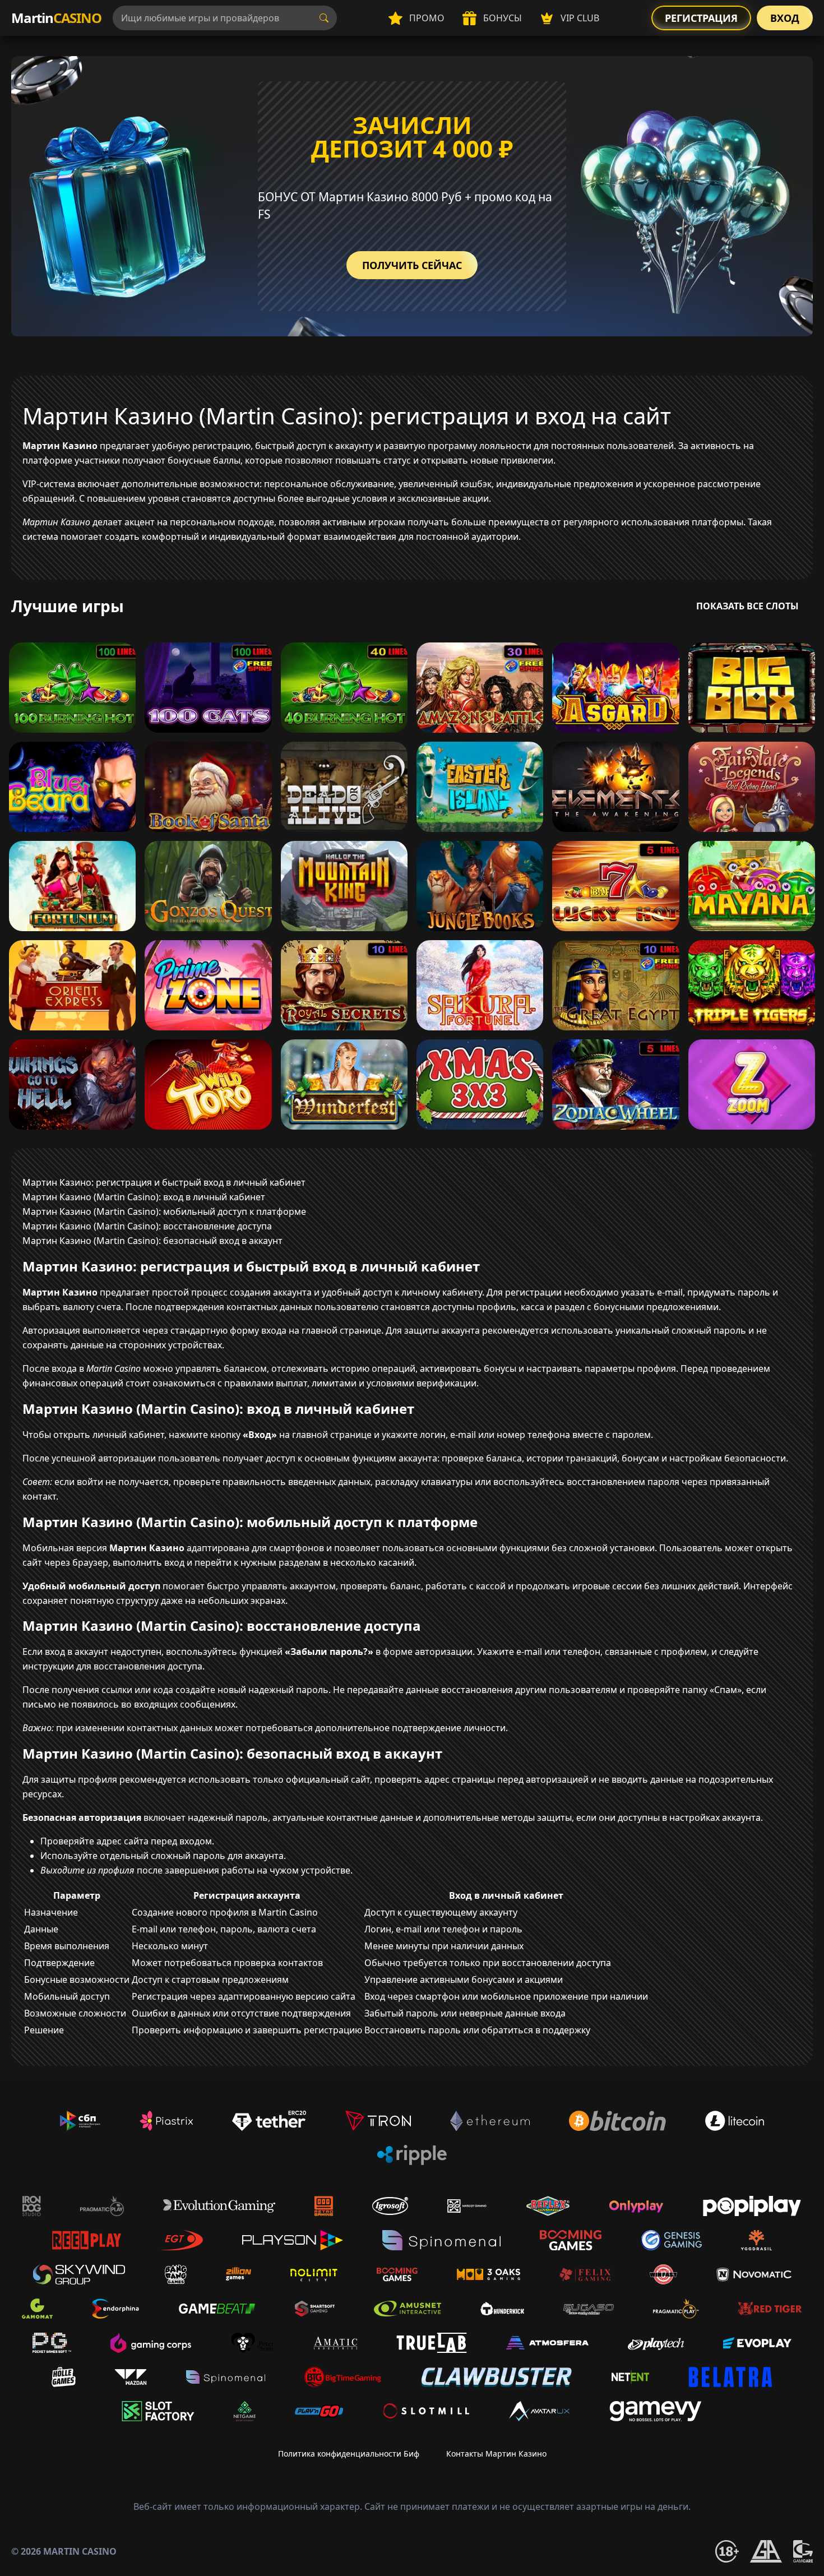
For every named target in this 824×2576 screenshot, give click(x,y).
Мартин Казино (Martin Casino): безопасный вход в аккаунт (152, 1241)
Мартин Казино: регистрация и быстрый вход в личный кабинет (164, 1182)
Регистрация (701, 18)
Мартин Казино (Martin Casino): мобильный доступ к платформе (164, 1211)
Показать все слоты (747, 606)
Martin (56, 18)
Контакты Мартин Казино (496, 2454)
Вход (785, 18)
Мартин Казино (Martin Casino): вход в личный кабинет (144, 1197)
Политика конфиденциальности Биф (349, 2454)
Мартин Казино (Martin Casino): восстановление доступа (147, 1226)
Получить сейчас (412, 265)
